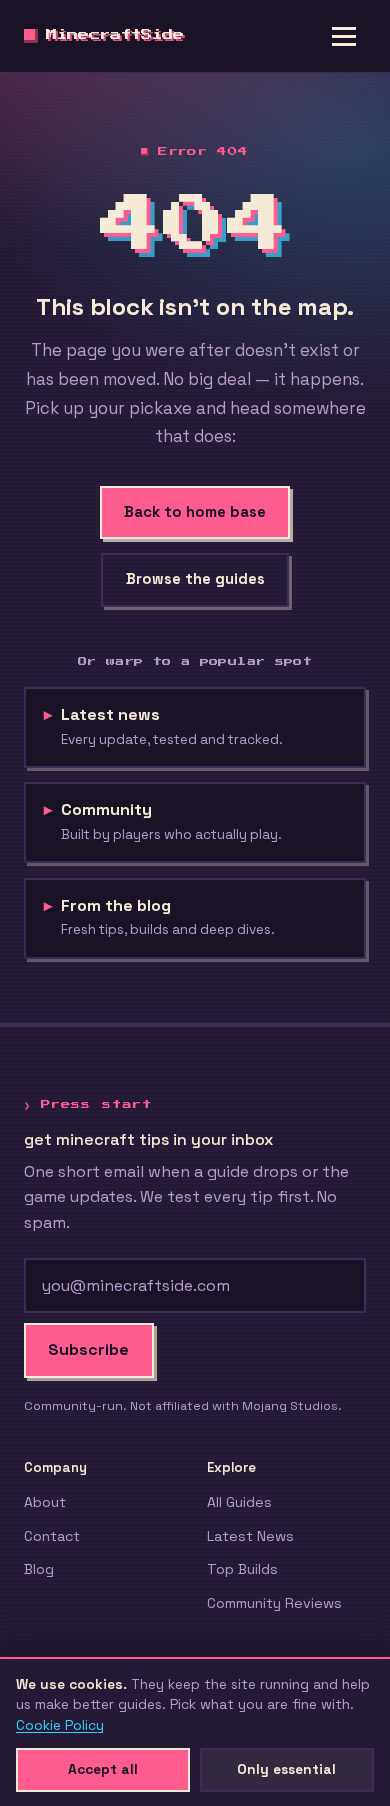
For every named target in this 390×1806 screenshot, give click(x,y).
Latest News (250, 1536)
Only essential (286, 1769)
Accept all (103, 1769)
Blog (39, 1569)
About (45, 1502)
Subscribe (88, 1349)
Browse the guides (195, 579)
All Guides (239, 1502)
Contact (52, 1536)
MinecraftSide (115, 35)
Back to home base (195, 512)
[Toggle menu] (344, 36)
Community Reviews (274, 1603)
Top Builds (242, 1569)
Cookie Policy (60, 1725)
